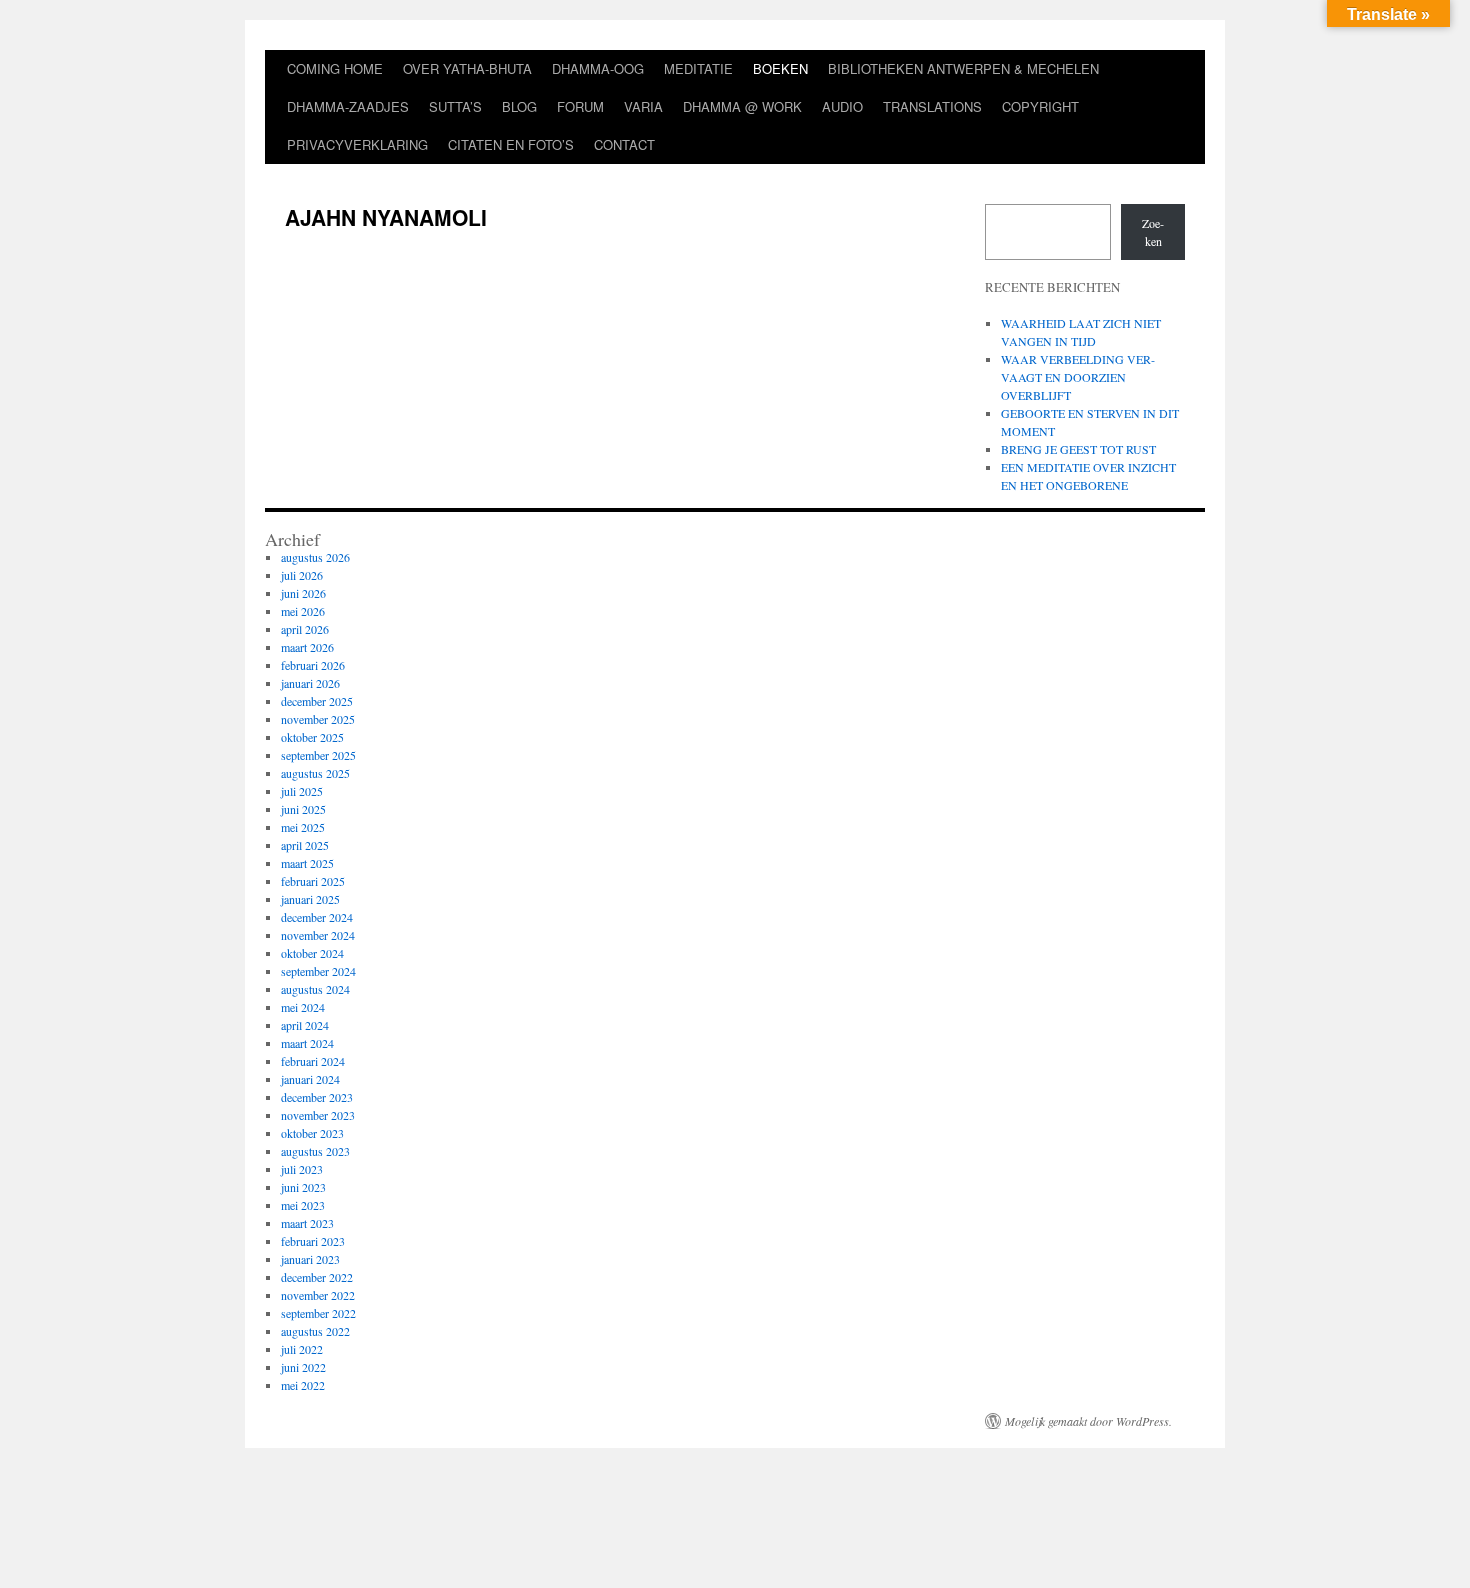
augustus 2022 (315, 1331)
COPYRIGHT (1040, 106)
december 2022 (317, 1277)
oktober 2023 (312, 1133)
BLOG (519, 106)
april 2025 (305, 845)
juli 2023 (302, 1169)
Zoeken (1153, 232)
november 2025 (318, 719)
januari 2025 (310, 899)
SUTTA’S (455, 106)
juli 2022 (302, 1349)
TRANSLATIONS (932, 106)
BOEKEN (780, 68)
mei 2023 (303, 1205)
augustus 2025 (315, 773)
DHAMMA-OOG (598, 68)
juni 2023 (303, 1187)
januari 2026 (310, 683)
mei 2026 (303, 611)
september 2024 (318, 971)
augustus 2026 (315, 557)
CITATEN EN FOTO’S (511, 144)
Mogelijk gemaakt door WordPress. (1088, 1421)
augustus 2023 (315, 1151)
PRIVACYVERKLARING (357, 144)
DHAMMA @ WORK (742, 106)
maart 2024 (307, 1043)
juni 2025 (303, 809)
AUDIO (842, 106)
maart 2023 (307, 1223)
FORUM (580, 106)
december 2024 (317, 917)
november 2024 (318, 935)
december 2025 (317, 701)
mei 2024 (303, 1007)
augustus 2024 (315, 989)
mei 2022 (303, 1385)
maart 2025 (307, 863)
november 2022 (318, 1295)
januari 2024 (310, 1079)
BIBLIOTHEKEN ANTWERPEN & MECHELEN (963, 68)
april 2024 (305, 1025)
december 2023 (317, 1097)
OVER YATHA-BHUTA (467, 68)
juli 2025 (302, 791)
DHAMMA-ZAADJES (348, 106)
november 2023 (318, 1115)
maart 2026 (307, 647)
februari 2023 (313, 1241)
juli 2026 (302, 575)
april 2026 (305, 629)
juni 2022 (303, 1367)
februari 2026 (313, 665)
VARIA (643, 106)
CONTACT (624, 144)
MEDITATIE (698, 68)
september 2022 (318, 1313)
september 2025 (318, 755)
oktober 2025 (312, 737)
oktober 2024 (312, 953)
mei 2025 (303, 827)
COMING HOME (335, 68)
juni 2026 (303, 593)
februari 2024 (313, 1061)
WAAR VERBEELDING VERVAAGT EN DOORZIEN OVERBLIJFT (1078, 377)
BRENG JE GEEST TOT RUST (1078, 449)
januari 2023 (310, 1259)
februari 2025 (313, 881)
